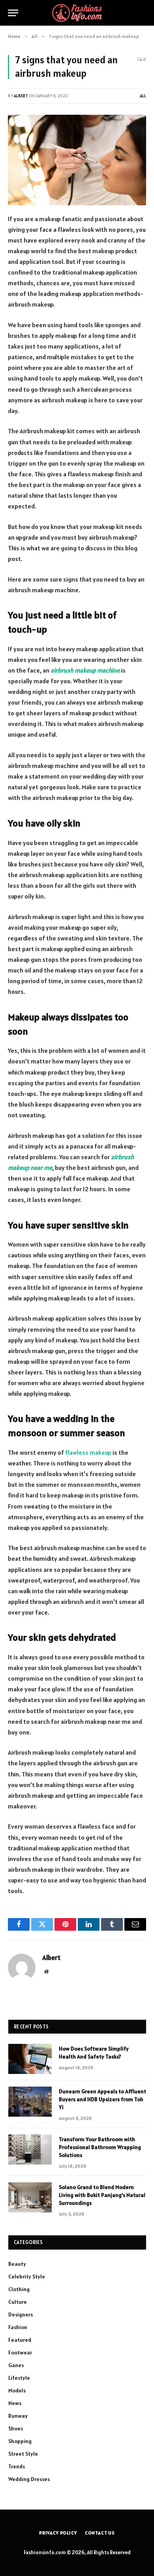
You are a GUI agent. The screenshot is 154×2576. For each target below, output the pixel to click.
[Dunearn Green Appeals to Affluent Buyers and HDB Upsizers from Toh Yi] (30, 2102)
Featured (20, 2340)
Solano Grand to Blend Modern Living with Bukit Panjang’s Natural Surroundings (102, 2195)
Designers (21, 2314)
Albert (21, 96)
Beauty (17, 2264)
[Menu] (13, 13)
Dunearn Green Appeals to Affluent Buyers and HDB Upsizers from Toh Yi (102, 2099)
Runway (18, 2416)
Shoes (16, 2428)
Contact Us (100, 2533)
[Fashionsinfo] (77, 13)
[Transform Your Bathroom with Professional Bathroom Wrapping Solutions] (30, 2150)
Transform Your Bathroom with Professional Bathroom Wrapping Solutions (100, 2147)
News (15, 2403)
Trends (17, 2466)
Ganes (16, 2365)
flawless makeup (88, 1452)
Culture (18, 2302)
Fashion (18, 2327)
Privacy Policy (58, 2533)
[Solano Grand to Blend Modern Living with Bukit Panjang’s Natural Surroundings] (30, 2197)
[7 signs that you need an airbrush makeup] (77, 160)
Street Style (23, 2454)
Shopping (20, 2441)
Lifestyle (19, 2378)
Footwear (20, 2352)
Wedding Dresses (29, 2479)
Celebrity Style (27, 2277)
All (143, 96)
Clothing (19, 2289)
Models (17, 2390)
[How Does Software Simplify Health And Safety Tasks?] (30, 2059)
